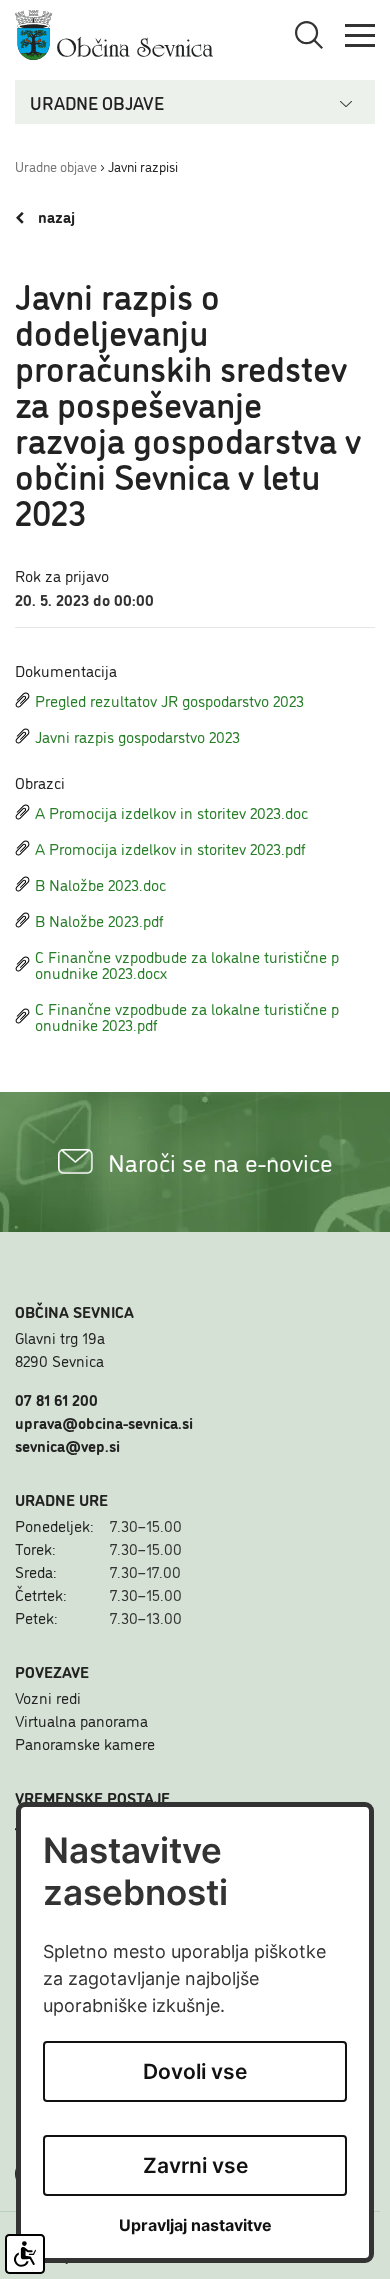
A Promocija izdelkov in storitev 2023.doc (171, 812)
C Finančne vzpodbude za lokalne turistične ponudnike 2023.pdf (187, 1016)
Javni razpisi (143, 165)
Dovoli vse (195, 2071)
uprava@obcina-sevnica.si (104, 1422)
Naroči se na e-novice (220, 1161)
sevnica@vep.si (67, 1445)
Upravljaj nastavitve (195, 2225)
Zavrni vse (195, 2165)
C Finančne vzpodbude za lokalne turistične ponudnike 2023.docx (187, 964)
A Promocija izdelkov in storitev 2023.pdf (170, 848)
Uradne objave (56, 165)
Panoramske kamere (85, 1743)
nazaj (54, 217)
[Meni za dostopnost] (25, 2254)
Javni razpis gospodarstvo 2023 (137, 736)
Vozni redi (48, 1697)
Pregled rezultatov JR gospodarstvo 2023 (169, 700)
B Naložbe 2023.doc (100, 884)
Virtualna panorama (81, 1720)
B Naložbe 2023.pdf (99, 920)
